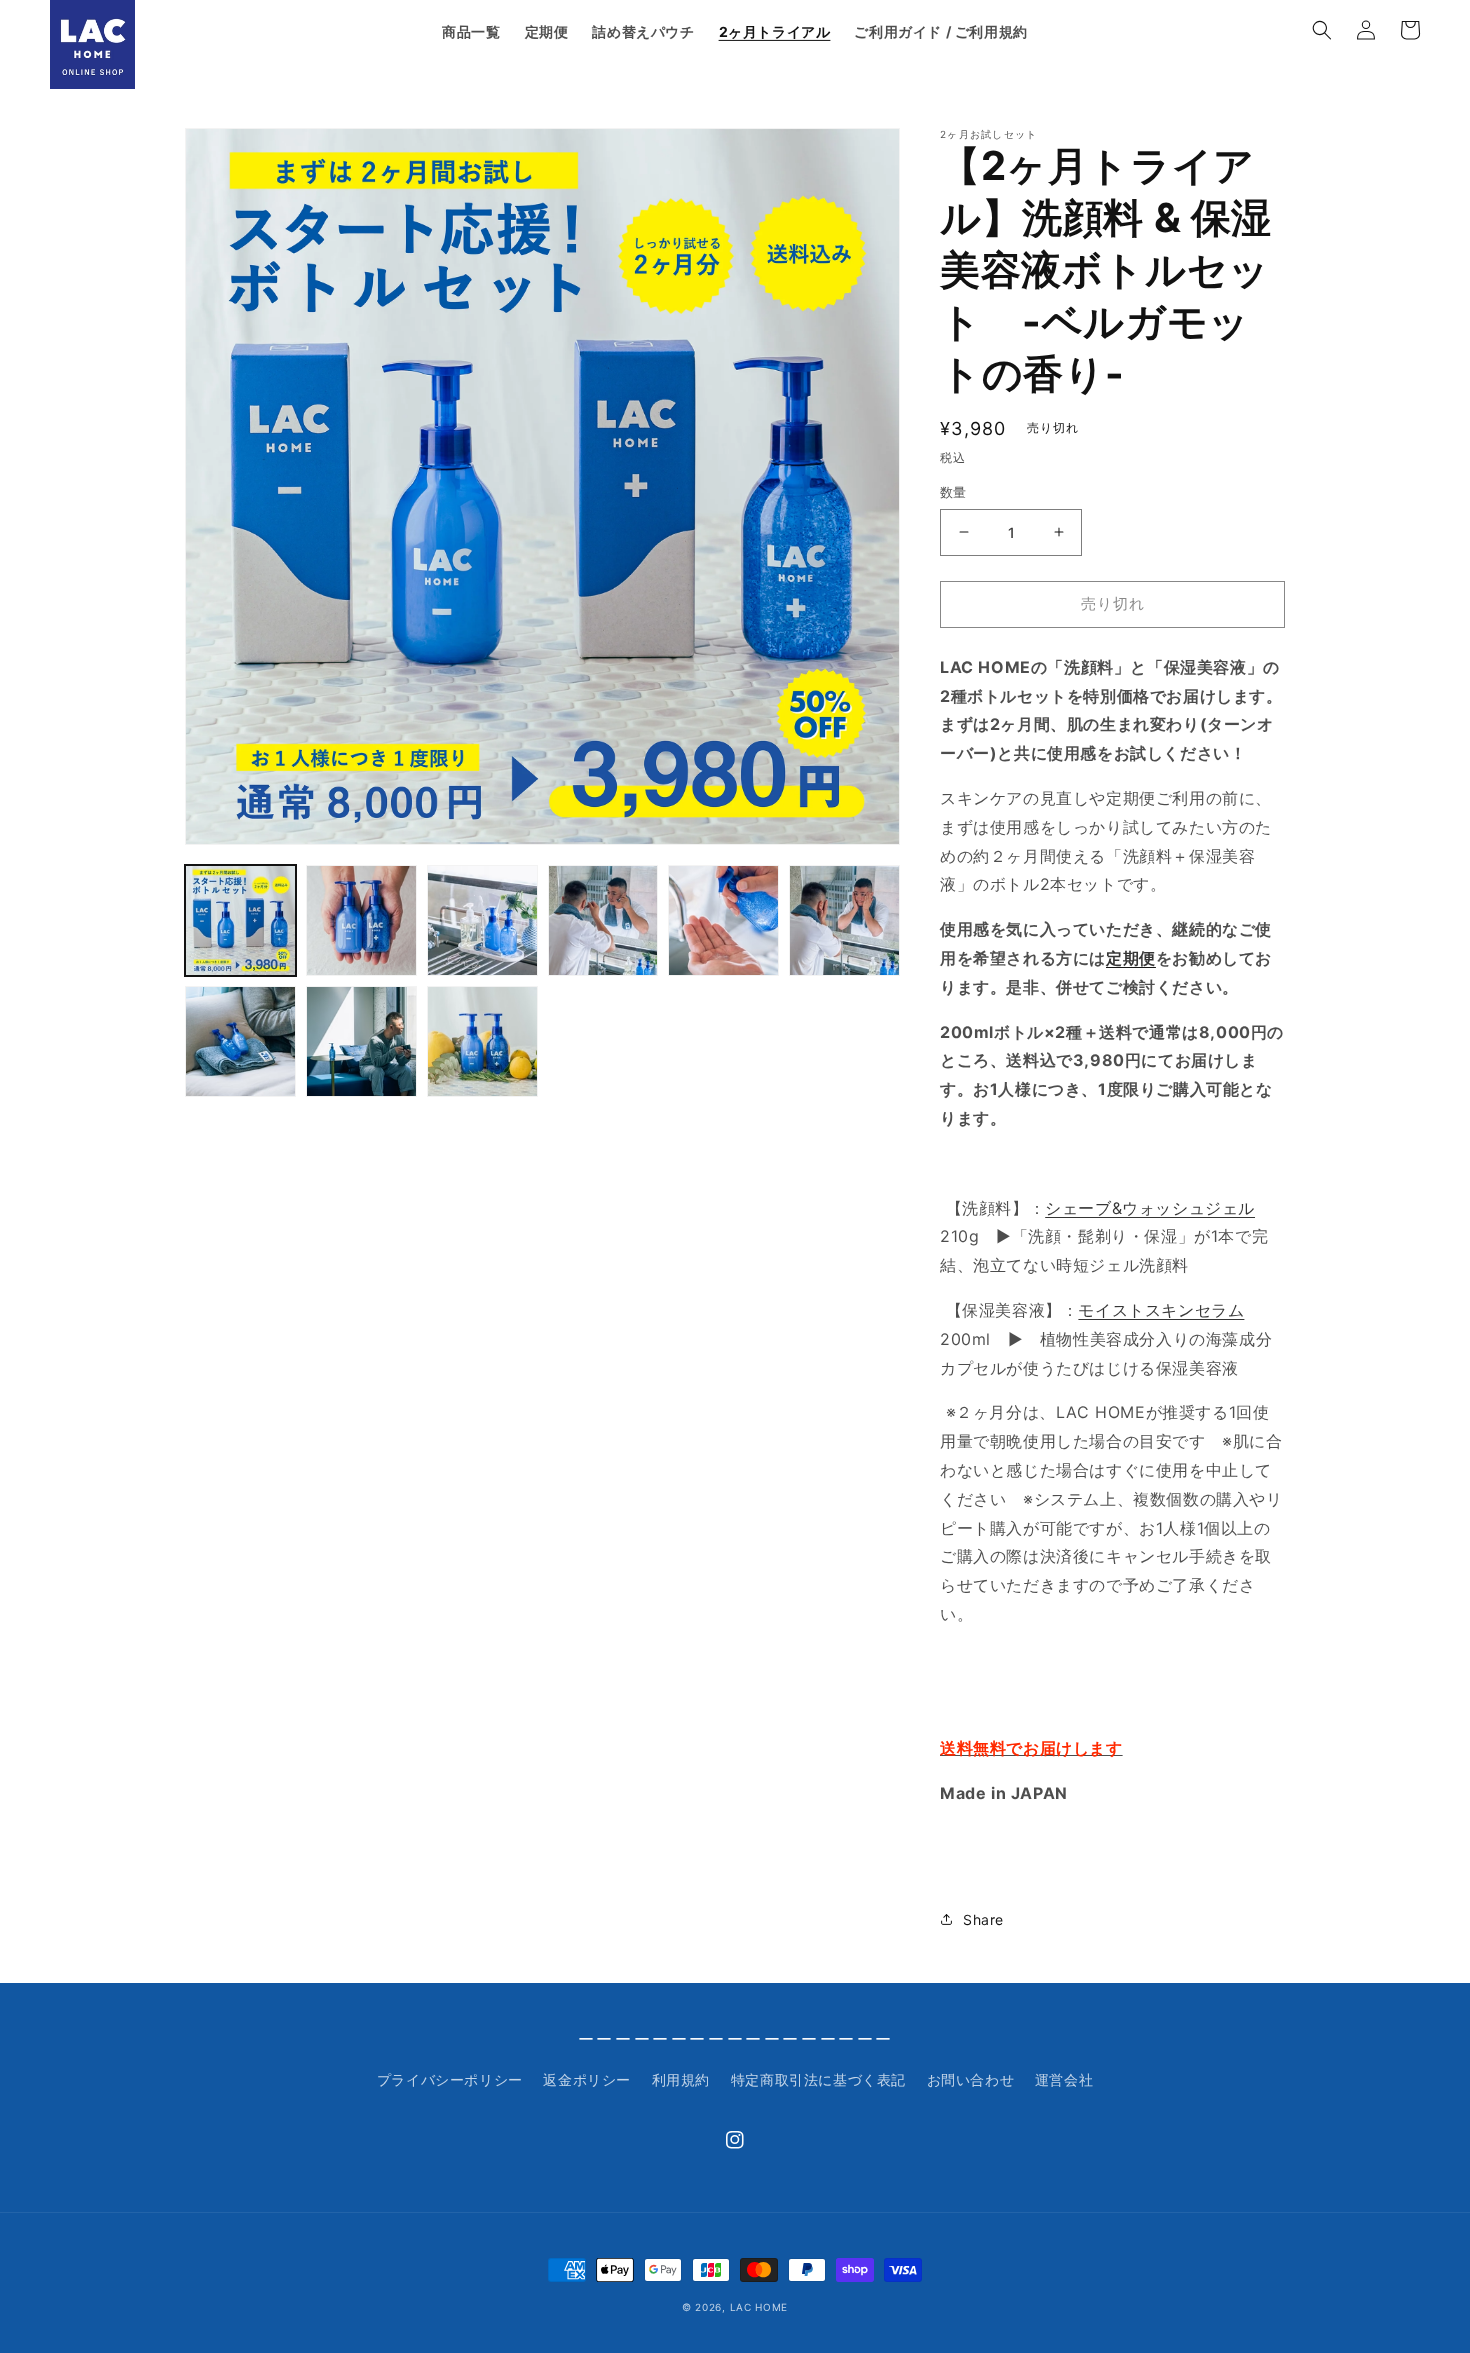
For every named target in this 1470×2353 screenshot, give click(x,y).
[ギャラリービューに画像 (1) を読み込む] (240, 920)
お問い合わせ (971, 2079)
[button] (1322, 30)
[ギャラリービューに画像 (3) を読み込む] (482, 920)
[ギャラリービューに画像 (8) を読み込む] (361, 1041)
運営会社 (1064, 2079)
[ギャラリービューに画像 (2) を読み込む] (361, 920)
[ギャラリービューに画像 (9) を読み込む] (482, 1041)
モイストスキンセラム (1161, 1310)
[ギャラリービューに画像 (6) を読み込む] (844, 920)
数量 (953, 492)
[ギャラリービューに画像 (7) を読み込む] (240, 1041)
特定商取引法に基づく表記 (818, 2079)
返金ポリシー (587, 2079)
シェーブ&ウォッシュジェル (1150, 1208)
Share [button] (983, 1919)
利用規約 (681, 2079)
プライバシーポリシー (450, 2079)
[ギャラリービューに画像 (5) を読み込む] (723, 920)
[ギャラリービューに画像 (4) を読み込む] (603, 920)
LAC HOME (759, 2307)
